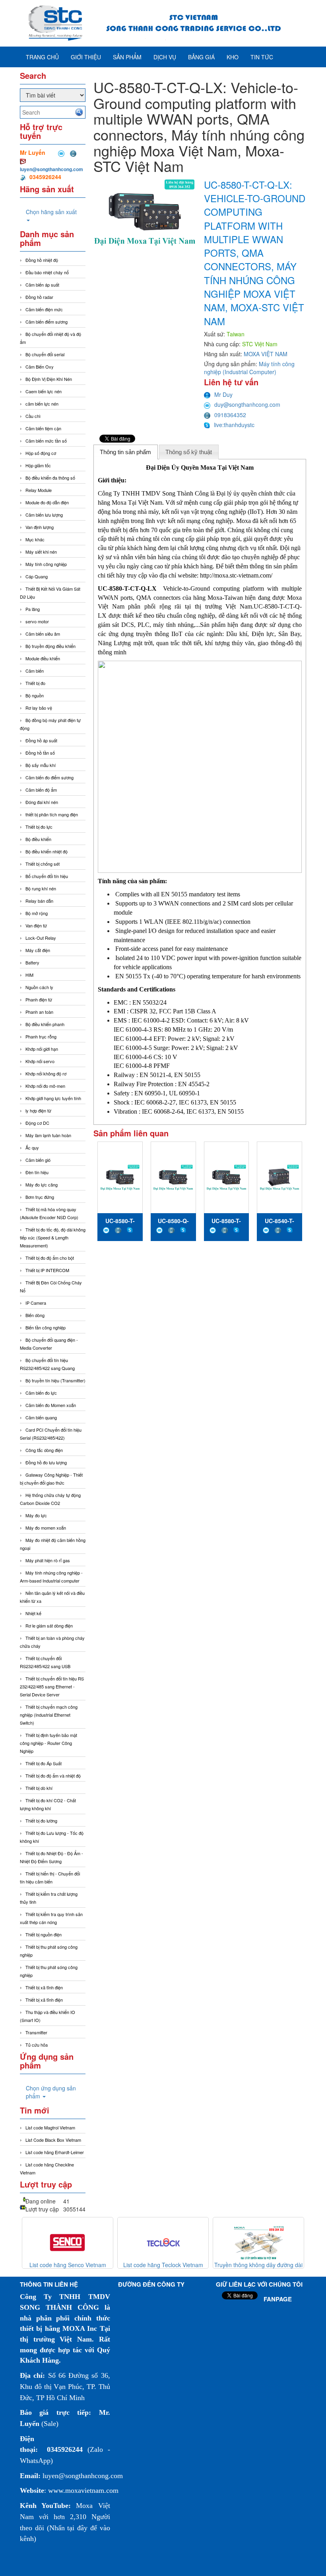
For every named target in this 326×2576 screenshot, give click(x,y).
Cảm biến (35, 671)
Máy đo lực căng (42, 1185)
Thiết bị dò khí (39, 1788)
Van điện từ (36, 925)
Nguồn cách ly (39, 987)
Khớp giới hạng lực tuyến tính (53, 1098)
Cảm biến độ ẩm (41, 790)
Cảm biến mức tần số (46, 441)
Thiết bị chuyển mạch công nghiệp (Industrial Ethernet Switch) (49, 1715)
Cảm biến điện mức (44, 309)
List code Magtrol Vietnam (50, 2127)
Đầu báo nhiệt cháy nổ (47, 272)
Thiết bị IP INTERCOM (47, 1270)
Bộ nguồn (35, 695)
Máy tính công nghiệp (46, 564)
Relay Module (39, 490)
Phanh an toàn (39, 1012)
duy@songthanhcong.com (247, 404)
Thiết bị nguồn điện (44, 1934)
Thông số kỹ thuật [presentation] (189, 452)
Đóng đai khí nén (42, 802)
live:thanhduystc (234, 425)
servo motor (37, 621)
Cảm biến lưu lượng (44, 515)
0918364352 (230, 415)
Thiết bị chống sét (43, 864)
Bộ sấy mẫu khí (41, 765)
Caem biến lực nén (44, 391)
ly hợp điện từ (38, 1110)
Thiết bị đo (35, 683)
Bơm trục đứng (40, 1197)
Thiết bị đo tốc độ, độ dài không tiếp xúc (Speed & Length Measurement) (53, 1237)
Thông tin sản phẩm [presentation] (125, 452)
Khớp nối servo (40, 1061)
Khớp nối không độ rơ (46, 1073)
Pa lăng (33, 609)
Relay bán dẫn (39, 901)
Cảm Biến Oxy (40, 367)
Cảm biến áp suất (42, 285)
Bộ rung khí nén (41, 888)
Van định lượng (40, 527)
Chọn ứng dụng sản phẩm (51, 2092)
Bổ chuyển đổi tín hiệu (47, 876)
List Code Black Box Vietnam (53, 2140)
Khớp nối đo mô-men (45, 1086)
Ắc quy (32, 1147)
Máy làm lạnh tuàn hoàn (48, 1135)
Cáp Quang (37, 576)
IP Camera (36, 1303)
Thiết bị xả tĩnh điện (44, 2000)
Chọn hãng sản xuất (51, 212)
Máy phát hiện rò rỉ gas (48, 1560)
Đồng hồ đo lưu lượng (46, 1462)
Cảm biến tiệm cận (43, 428)
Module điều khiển (43, 658)
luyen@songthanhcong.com (51, 169)
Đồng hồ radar (39, 297)
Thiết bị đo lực (39, 827)
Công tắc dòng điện (44, 1450)
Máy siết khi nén (41, 552)
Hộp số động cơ (41, 453)
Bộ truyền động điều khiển (50, 646)
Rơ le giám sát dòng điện (49, 1626)
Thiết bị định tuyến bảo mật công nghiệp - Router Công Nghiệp (49, 1743)
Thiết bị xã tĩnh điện (44, 1987)
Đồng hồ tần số (40, 753)
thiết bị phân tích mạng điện (52, 814)
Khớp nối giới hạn (42, 1049)
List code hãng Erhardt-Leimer (55, 2152)
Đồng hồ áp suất (41, 740)
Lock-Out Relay (41, 938)
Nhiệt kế (33, 1613)
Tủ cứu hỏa (37, 2045)
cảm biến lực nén (42, 404)
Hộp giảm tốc (38, 465)
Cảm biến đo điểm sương (49, 777)
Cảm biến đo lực (41, 1393)
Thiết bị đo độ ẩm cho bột (50, 1258)
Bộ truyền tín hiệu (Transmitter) (55, 1380)
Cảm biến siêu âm (43, 634)
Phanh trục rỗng (41, 1036)
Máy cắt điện (38, 950)
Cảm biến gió (38, 1160)
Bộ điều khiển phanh (45, 1024)
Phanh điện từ (39, 999)
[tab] (126, 452)
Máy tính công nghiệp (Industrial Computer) (249, 368)
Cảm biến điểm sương (47, 322)
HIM (29, 975)
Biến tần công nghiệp (46, 1327)
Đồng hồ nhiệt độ (42, 260)
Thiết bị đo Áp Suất (44, 1763)
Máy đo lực (36, 1515)
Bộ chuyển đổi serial (45, 354)
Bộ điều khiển (38, 839)
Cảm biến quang (41, 1417)
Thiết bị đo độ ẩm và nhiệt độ (53, 1776)
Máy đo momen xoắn (46, 1528)
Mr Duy (223, 394)
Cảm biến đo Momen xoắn (51, 1405)
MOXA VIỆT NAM (266, 354)
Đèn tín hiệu (37, 1172)
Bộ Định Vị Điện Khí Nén (49, 379)
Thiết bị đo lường (41, 1821)
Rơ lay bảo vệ (39, 708)
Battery (32, 962)
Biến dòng (35, 1315)
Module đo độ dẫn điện (47, 502)
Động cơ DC (37, 1123)
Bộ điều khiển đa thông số (50, 478)
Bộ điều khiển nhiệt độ (47, 851)
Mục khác (35, 539)
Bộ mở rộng (37, 913)
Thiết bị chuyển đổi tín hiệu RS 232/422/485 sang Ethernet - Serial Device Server (52, 1686)
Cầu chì (33, 416)
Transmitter (36, 2032)
